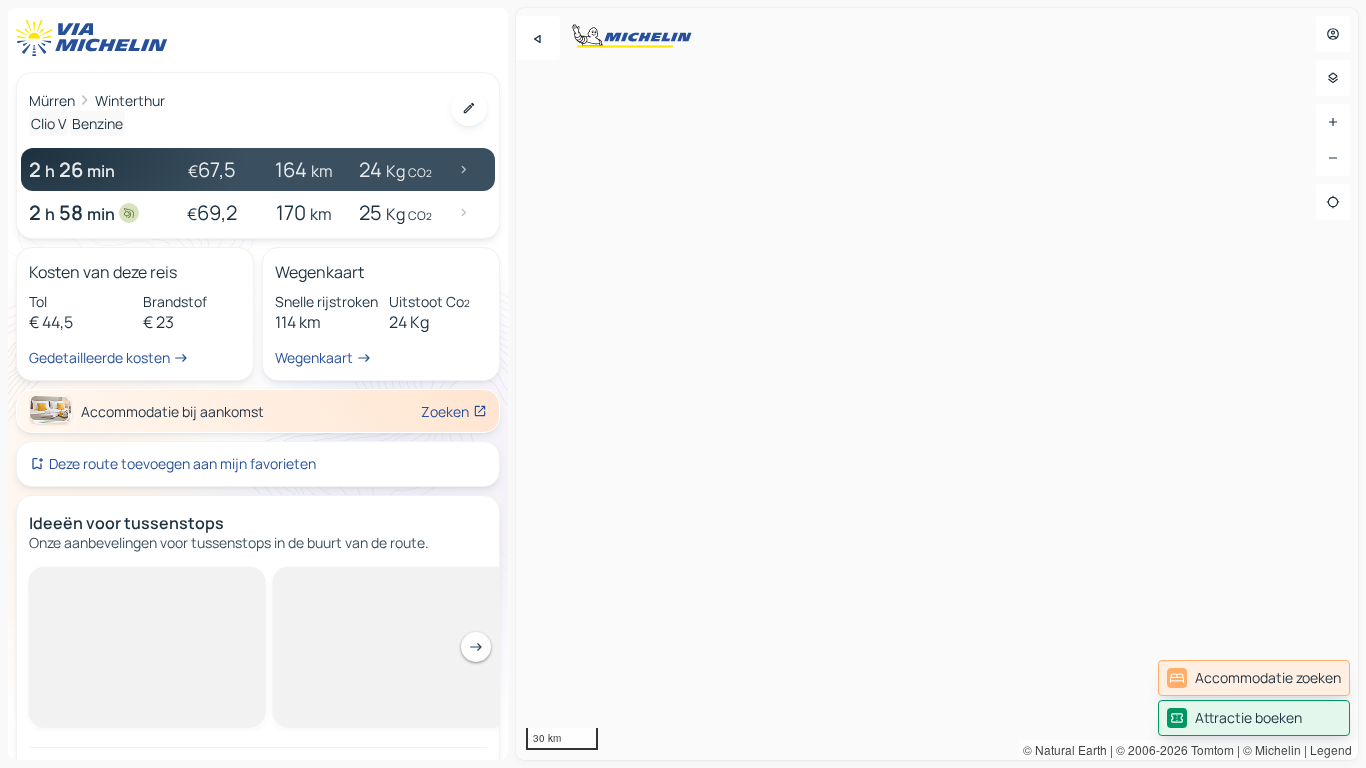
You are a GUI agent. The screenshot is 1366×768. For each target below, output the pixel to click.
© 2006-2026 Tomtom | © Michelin (1208, 749)
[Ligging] (1333, 202)
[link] (1254, 678)
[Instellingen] (1333, 78)
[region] (937, 384)
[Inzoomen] (1333, 122)
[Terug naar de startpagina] (96, 38)
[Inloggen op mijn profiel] (1333, 34)
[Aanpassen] (469, 108)
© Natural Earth (1065, 749)
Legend (1331, 749)
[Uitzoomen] (1333, 158)
